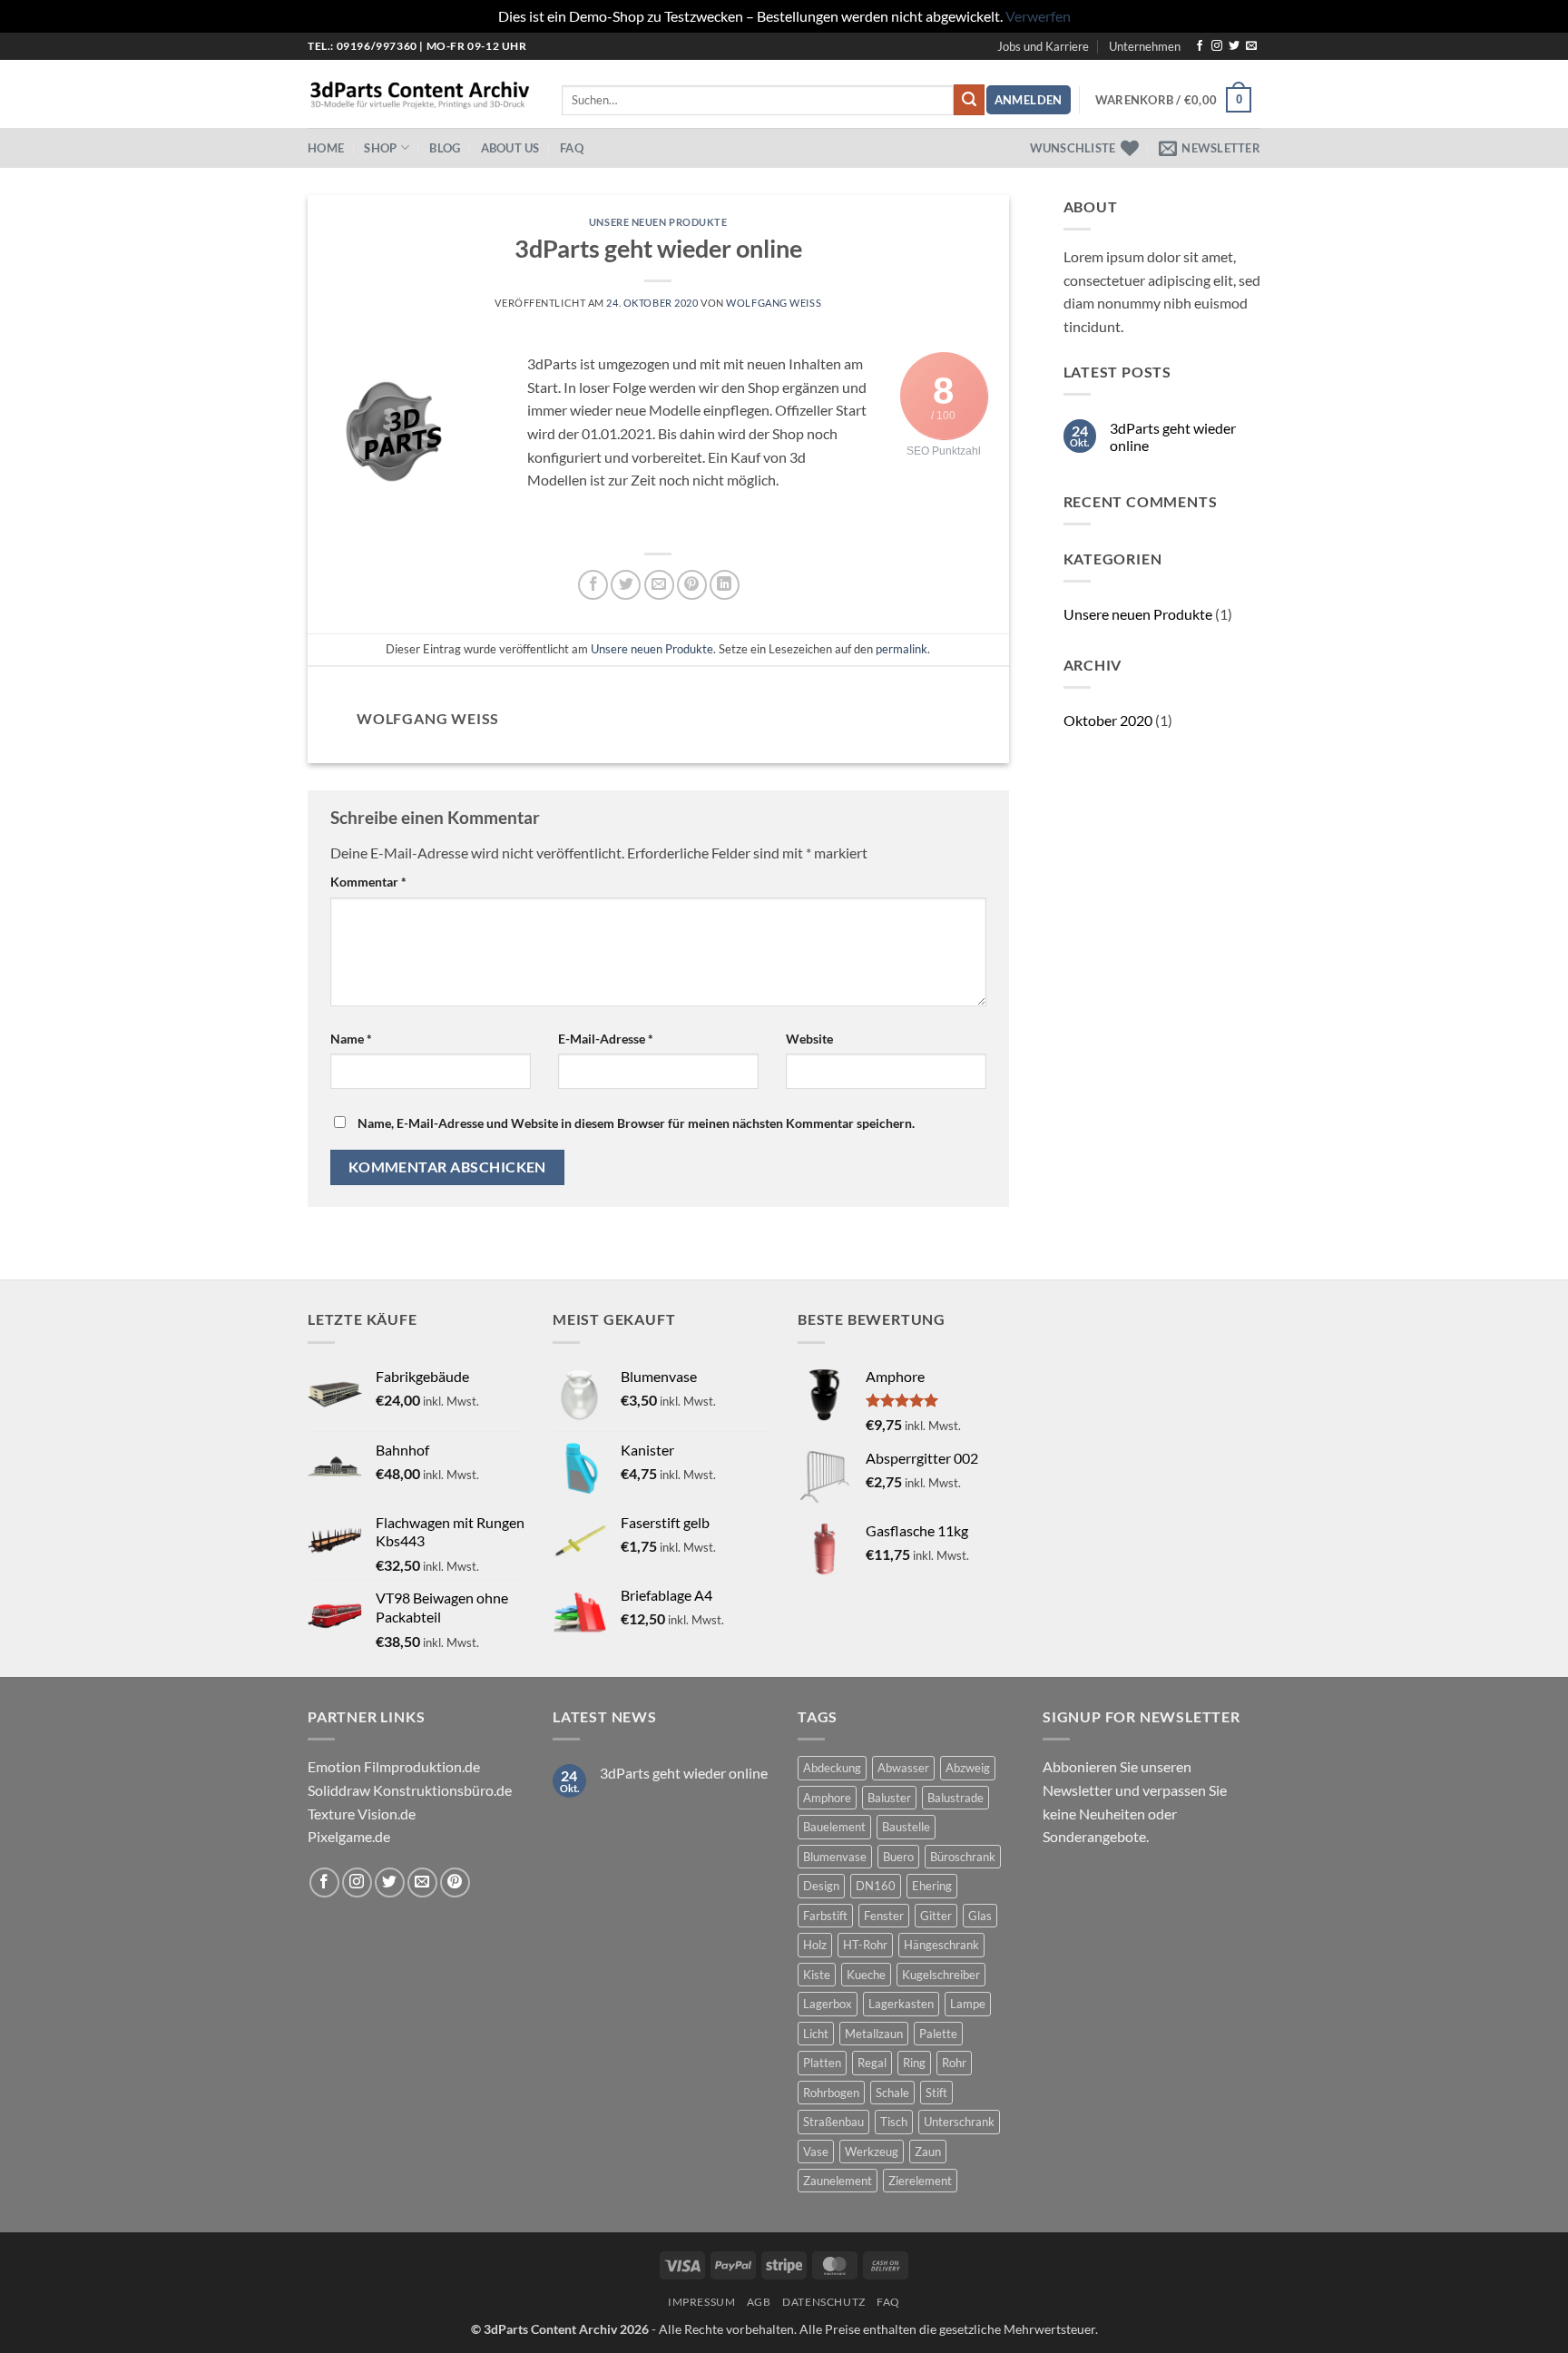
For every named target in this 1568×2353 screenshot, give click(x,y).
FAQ (572, 148)
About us (510, 148)
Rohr (954, 2063)
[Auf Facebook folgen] (1200, 46)
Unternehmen (1145, 46)
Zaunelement (838, 2181)
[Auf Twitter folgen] (1234, 46)
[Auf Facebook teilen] (593, 585)
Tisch (894, 2122)
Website (809, 1039)
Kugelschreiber (941, 1975)
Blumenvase (835, 1857)
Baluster (889, 1798)
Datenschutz (824, 2302)
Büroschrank (963, 1857)
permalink (902, 649)
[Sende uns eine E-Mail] (1251, 46)
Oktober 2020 (1108, 720)
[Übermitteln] (969, 100)
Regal (872, 2063)
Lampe (968, 2004)
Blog (445, 148)
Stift (936, 2093)
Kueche (866, 1975)
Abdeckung (832, 1768)
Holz (815, 1945)
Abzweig (968, 1768)
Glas (980, 1916)
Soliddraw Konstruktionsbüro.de (410, 1790)
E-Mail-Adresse (606, 1039)
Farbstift (825, 1916)
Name (351, 1039)
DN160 (876, 1886)
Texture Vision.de (362, 1814)
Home (326, 148)
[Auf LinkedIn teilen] (725, 585)
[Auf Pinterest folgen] (455, 1882)
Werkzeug (872, 2152)
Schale (892, 2093)
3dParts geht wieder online (1173, 436)
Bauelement (834, 1827)
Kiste (817, 1975)
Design (821, 1886)
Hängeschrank (941, 1945)
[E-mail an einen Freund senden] (659, 585)
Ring (914, 2063)
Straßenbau (833, 2122)
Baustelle (906, 1827)
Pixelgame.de (349, 1836)
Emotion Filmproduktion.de (394, 1766)
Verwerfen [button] (1038, 16)
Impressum (702, 2302)
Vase (816, 2152)
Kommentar (368, 882)
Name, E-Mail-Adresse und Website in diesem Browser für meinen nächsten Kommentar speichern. (636, 1123)
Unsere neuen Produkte (658, 222)
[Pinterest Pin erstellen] (692, 585)
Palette (938, 2034)
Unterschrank (959, 2122)
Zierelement (920, 2181)
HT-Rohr (865, 1945)
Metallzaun (874, 2034)
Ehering (932, 1886)
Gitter (936, 1916)
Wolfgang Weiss (774, 303)
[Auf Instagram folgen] (1217, 46)
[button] (1029, 100)
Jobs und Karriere (1043, 46)
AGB (759, 2302)
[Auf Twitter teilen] (626, 585)
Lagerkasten (901, 2004)
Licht (816, 2034)
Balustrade (955, 1798)
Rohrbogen (831, 2093)
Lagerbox (828, 2004)
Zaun (928, 2152)
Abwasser (903, 1768)
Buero (898, 1857)
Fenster (884, 1916)
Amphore (827, 1798)
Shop (380, 148)
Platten (822, 2063)
